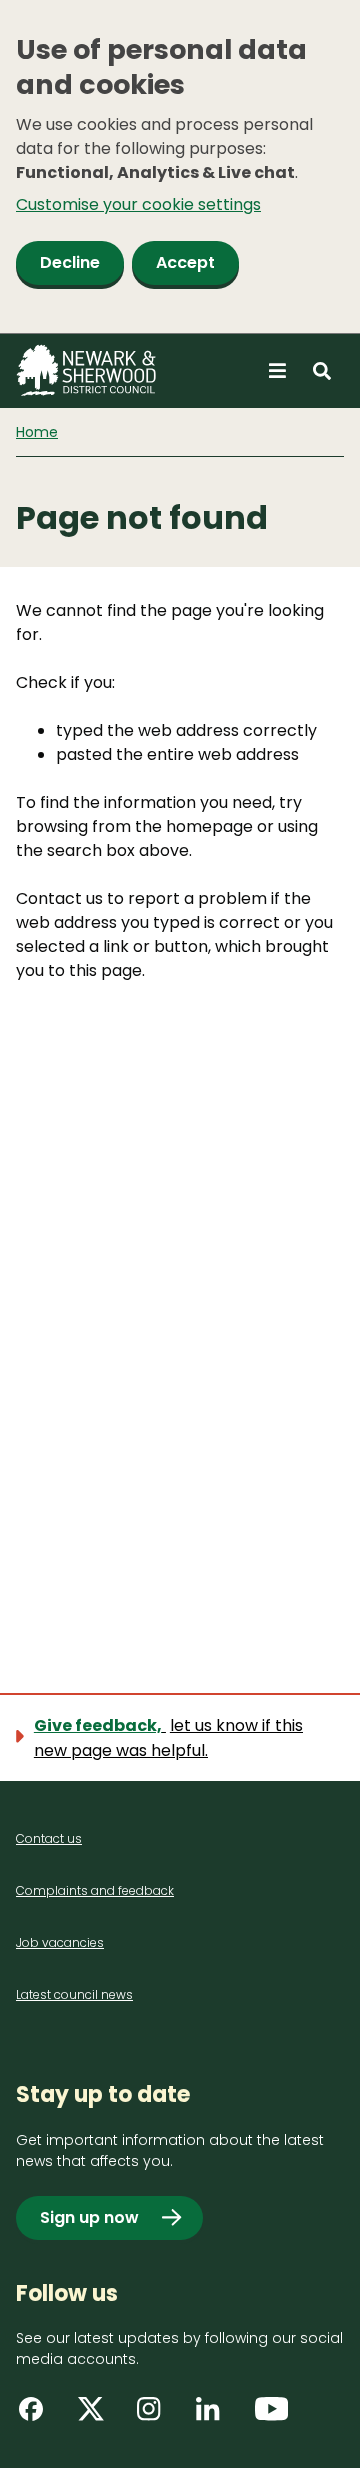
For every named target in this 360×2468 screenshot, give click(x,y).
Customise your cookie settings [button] (138, 204)
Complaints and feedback (95, 1890)
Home (37, 432)
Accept (185, 262)
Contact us (49, 1838)
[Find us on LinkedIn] (215, 2416)
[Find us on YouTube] (274, 2416)
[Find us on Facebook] (38, 2416)
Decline (70, 262)
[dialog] (180, 167)
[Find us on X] (97, 2416)
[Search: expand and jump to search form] (322, 371)
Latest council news (74, 1994)
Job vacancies (60, 1942)
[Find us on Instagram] (156, 2416)
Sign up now (89, 2217)
